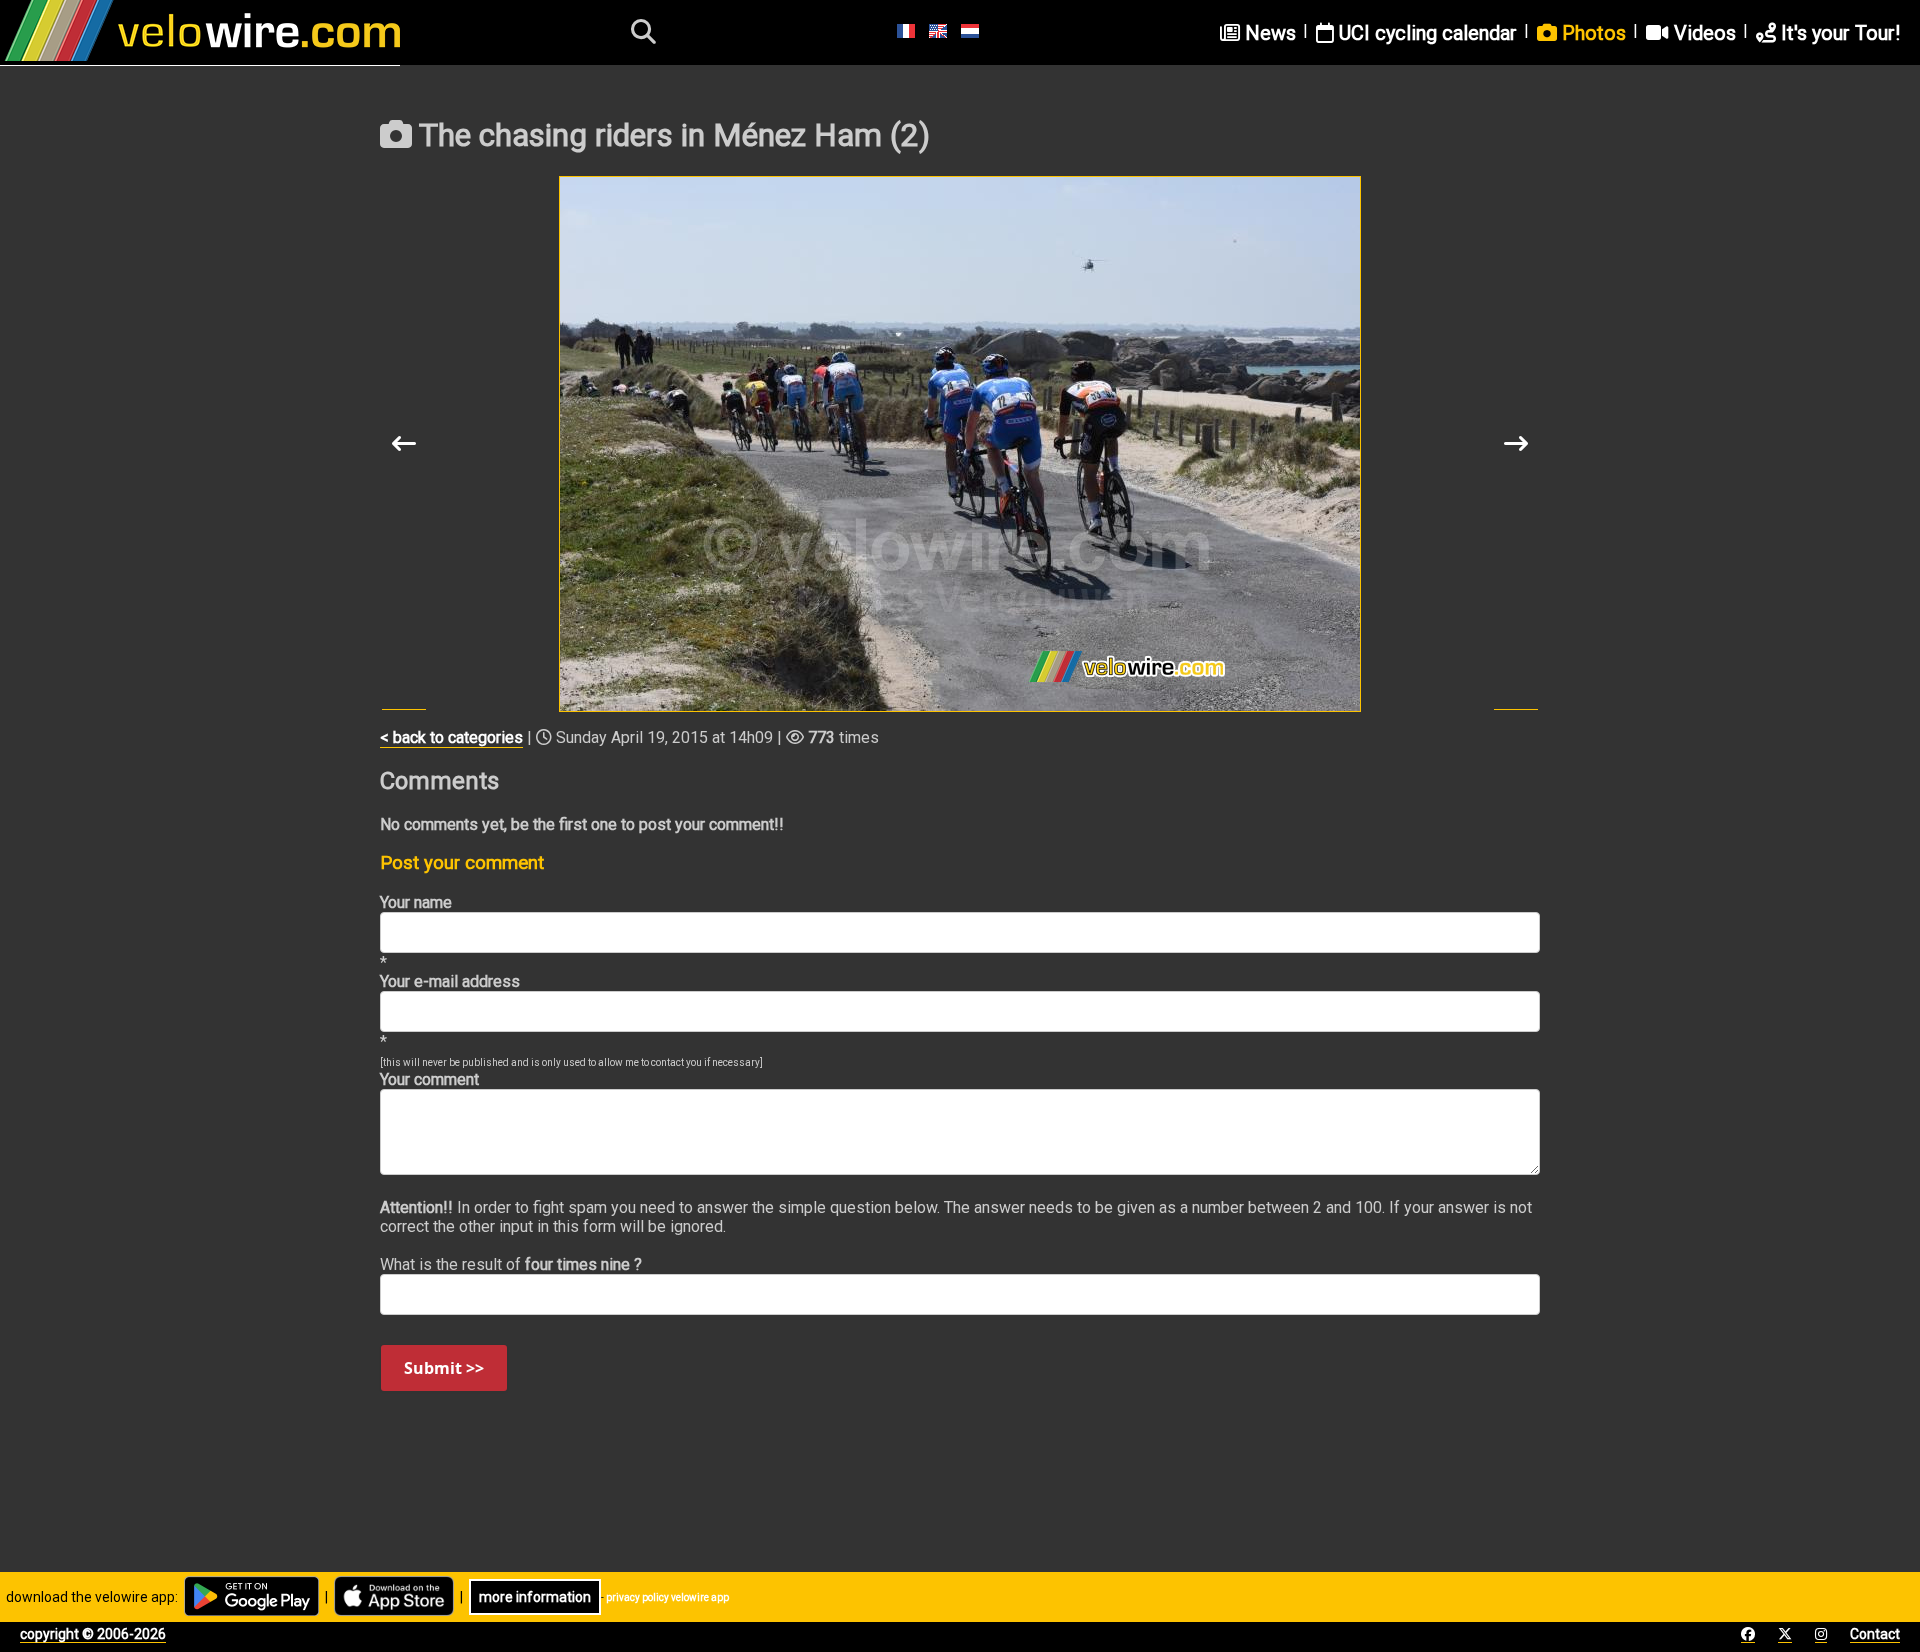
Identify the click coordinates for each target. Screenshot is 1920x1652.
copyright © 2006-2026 (93, 1634)
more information (535, 1597)
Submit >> (444, 1368)
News (1268, 33)
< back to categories (451, 737)
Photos (1591, 33)
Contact (1875, 1634)
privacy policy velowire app (667, 1597)
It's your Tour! (1838, 33)
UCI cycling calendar (1425, 33)
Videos (1702, 33)
